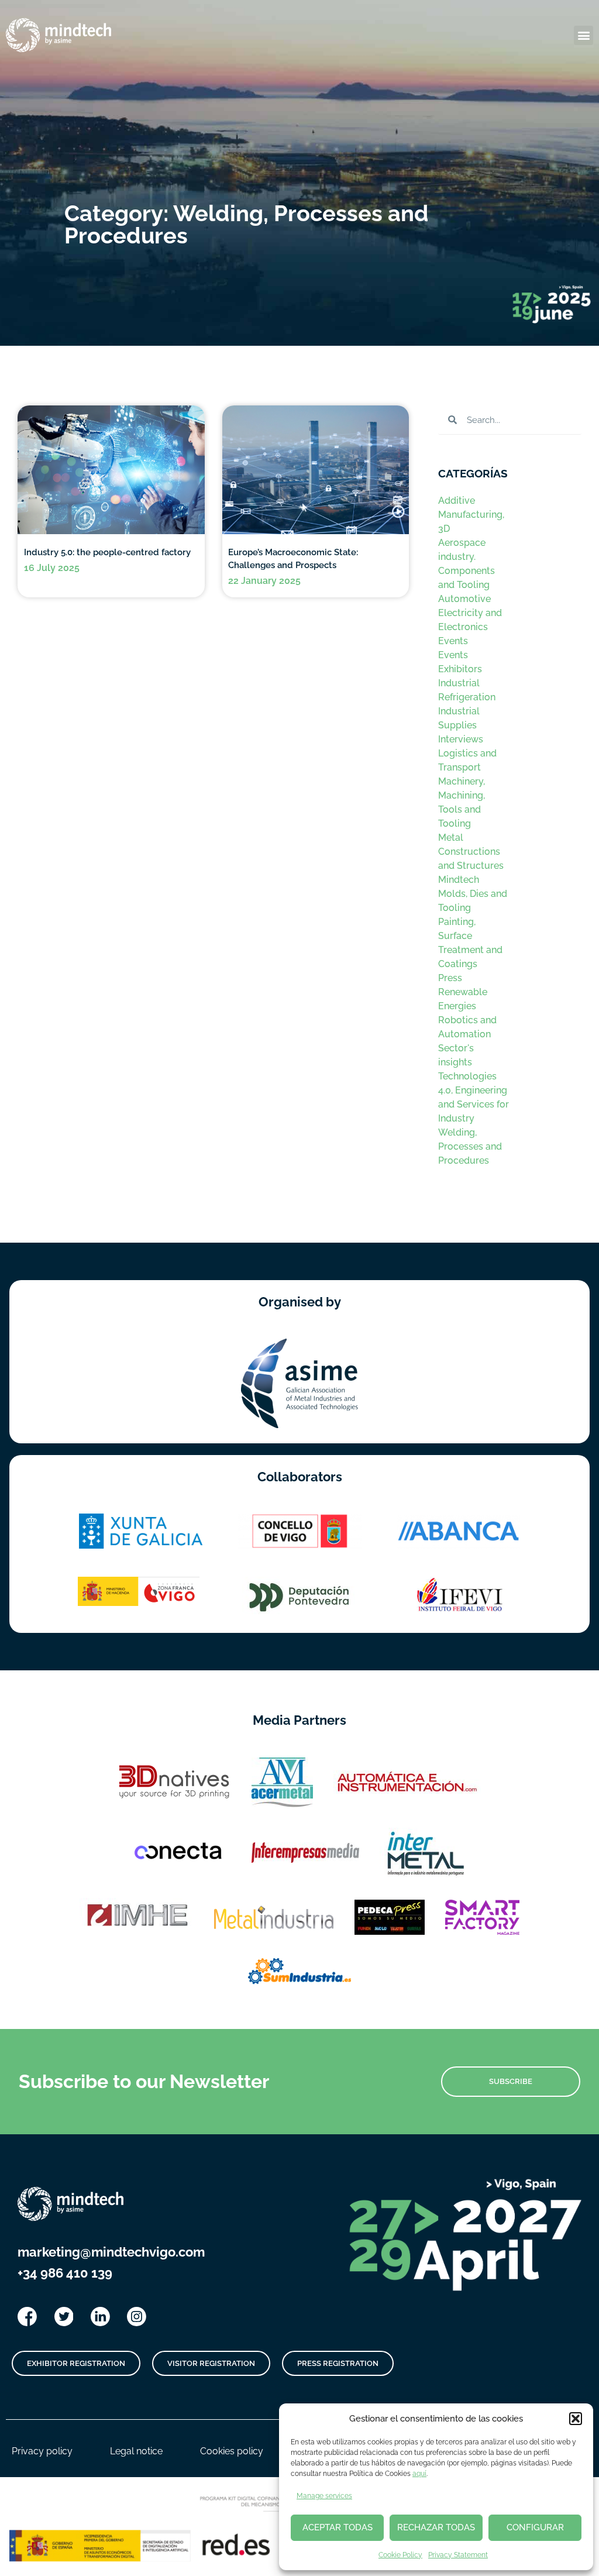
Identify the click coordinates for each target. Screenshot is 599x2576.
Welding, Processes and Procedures (470, 1146)
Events (453, 641)
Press (450, 978)
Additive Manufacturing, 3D (471, 515)
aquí (419, 2474)
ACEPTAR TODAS (338, 2527)
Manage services (324, 2496)
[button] (576, 2419)
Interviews (461, 739)
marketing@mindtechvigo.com (111, 2252)
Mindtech (459, 880)
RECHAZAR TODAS (436, 2527)
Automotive (464, 599)
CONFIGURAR (535, 2527)
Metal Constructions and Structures (471, 852)
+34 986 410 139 (65, 2273)
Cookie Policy (400, 2555)
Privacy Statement (458, 2555)
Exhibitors (460, 669)
